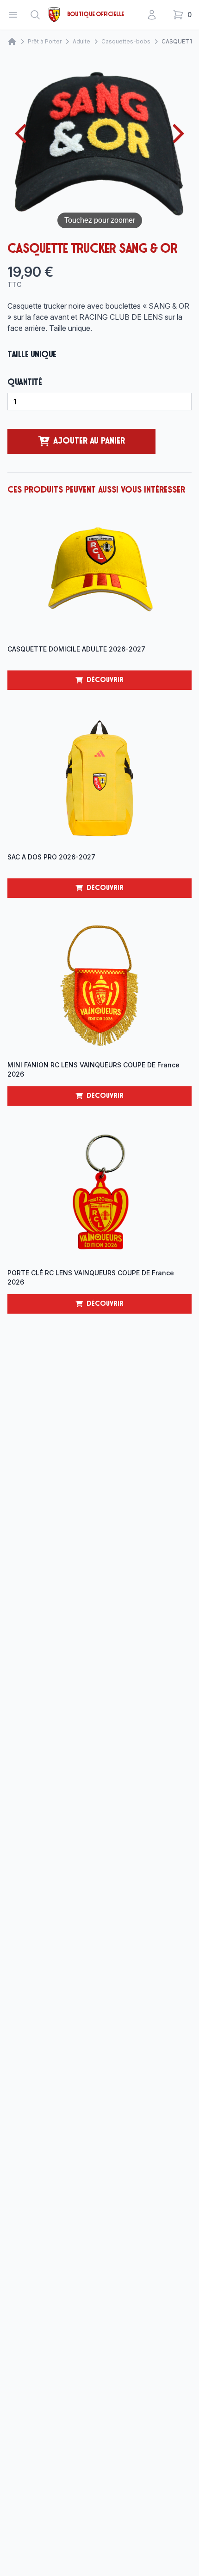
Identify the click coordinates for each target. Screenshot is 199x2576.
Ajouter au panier (89, 441)
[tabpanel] (99, 146)
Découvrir (139, 683)
